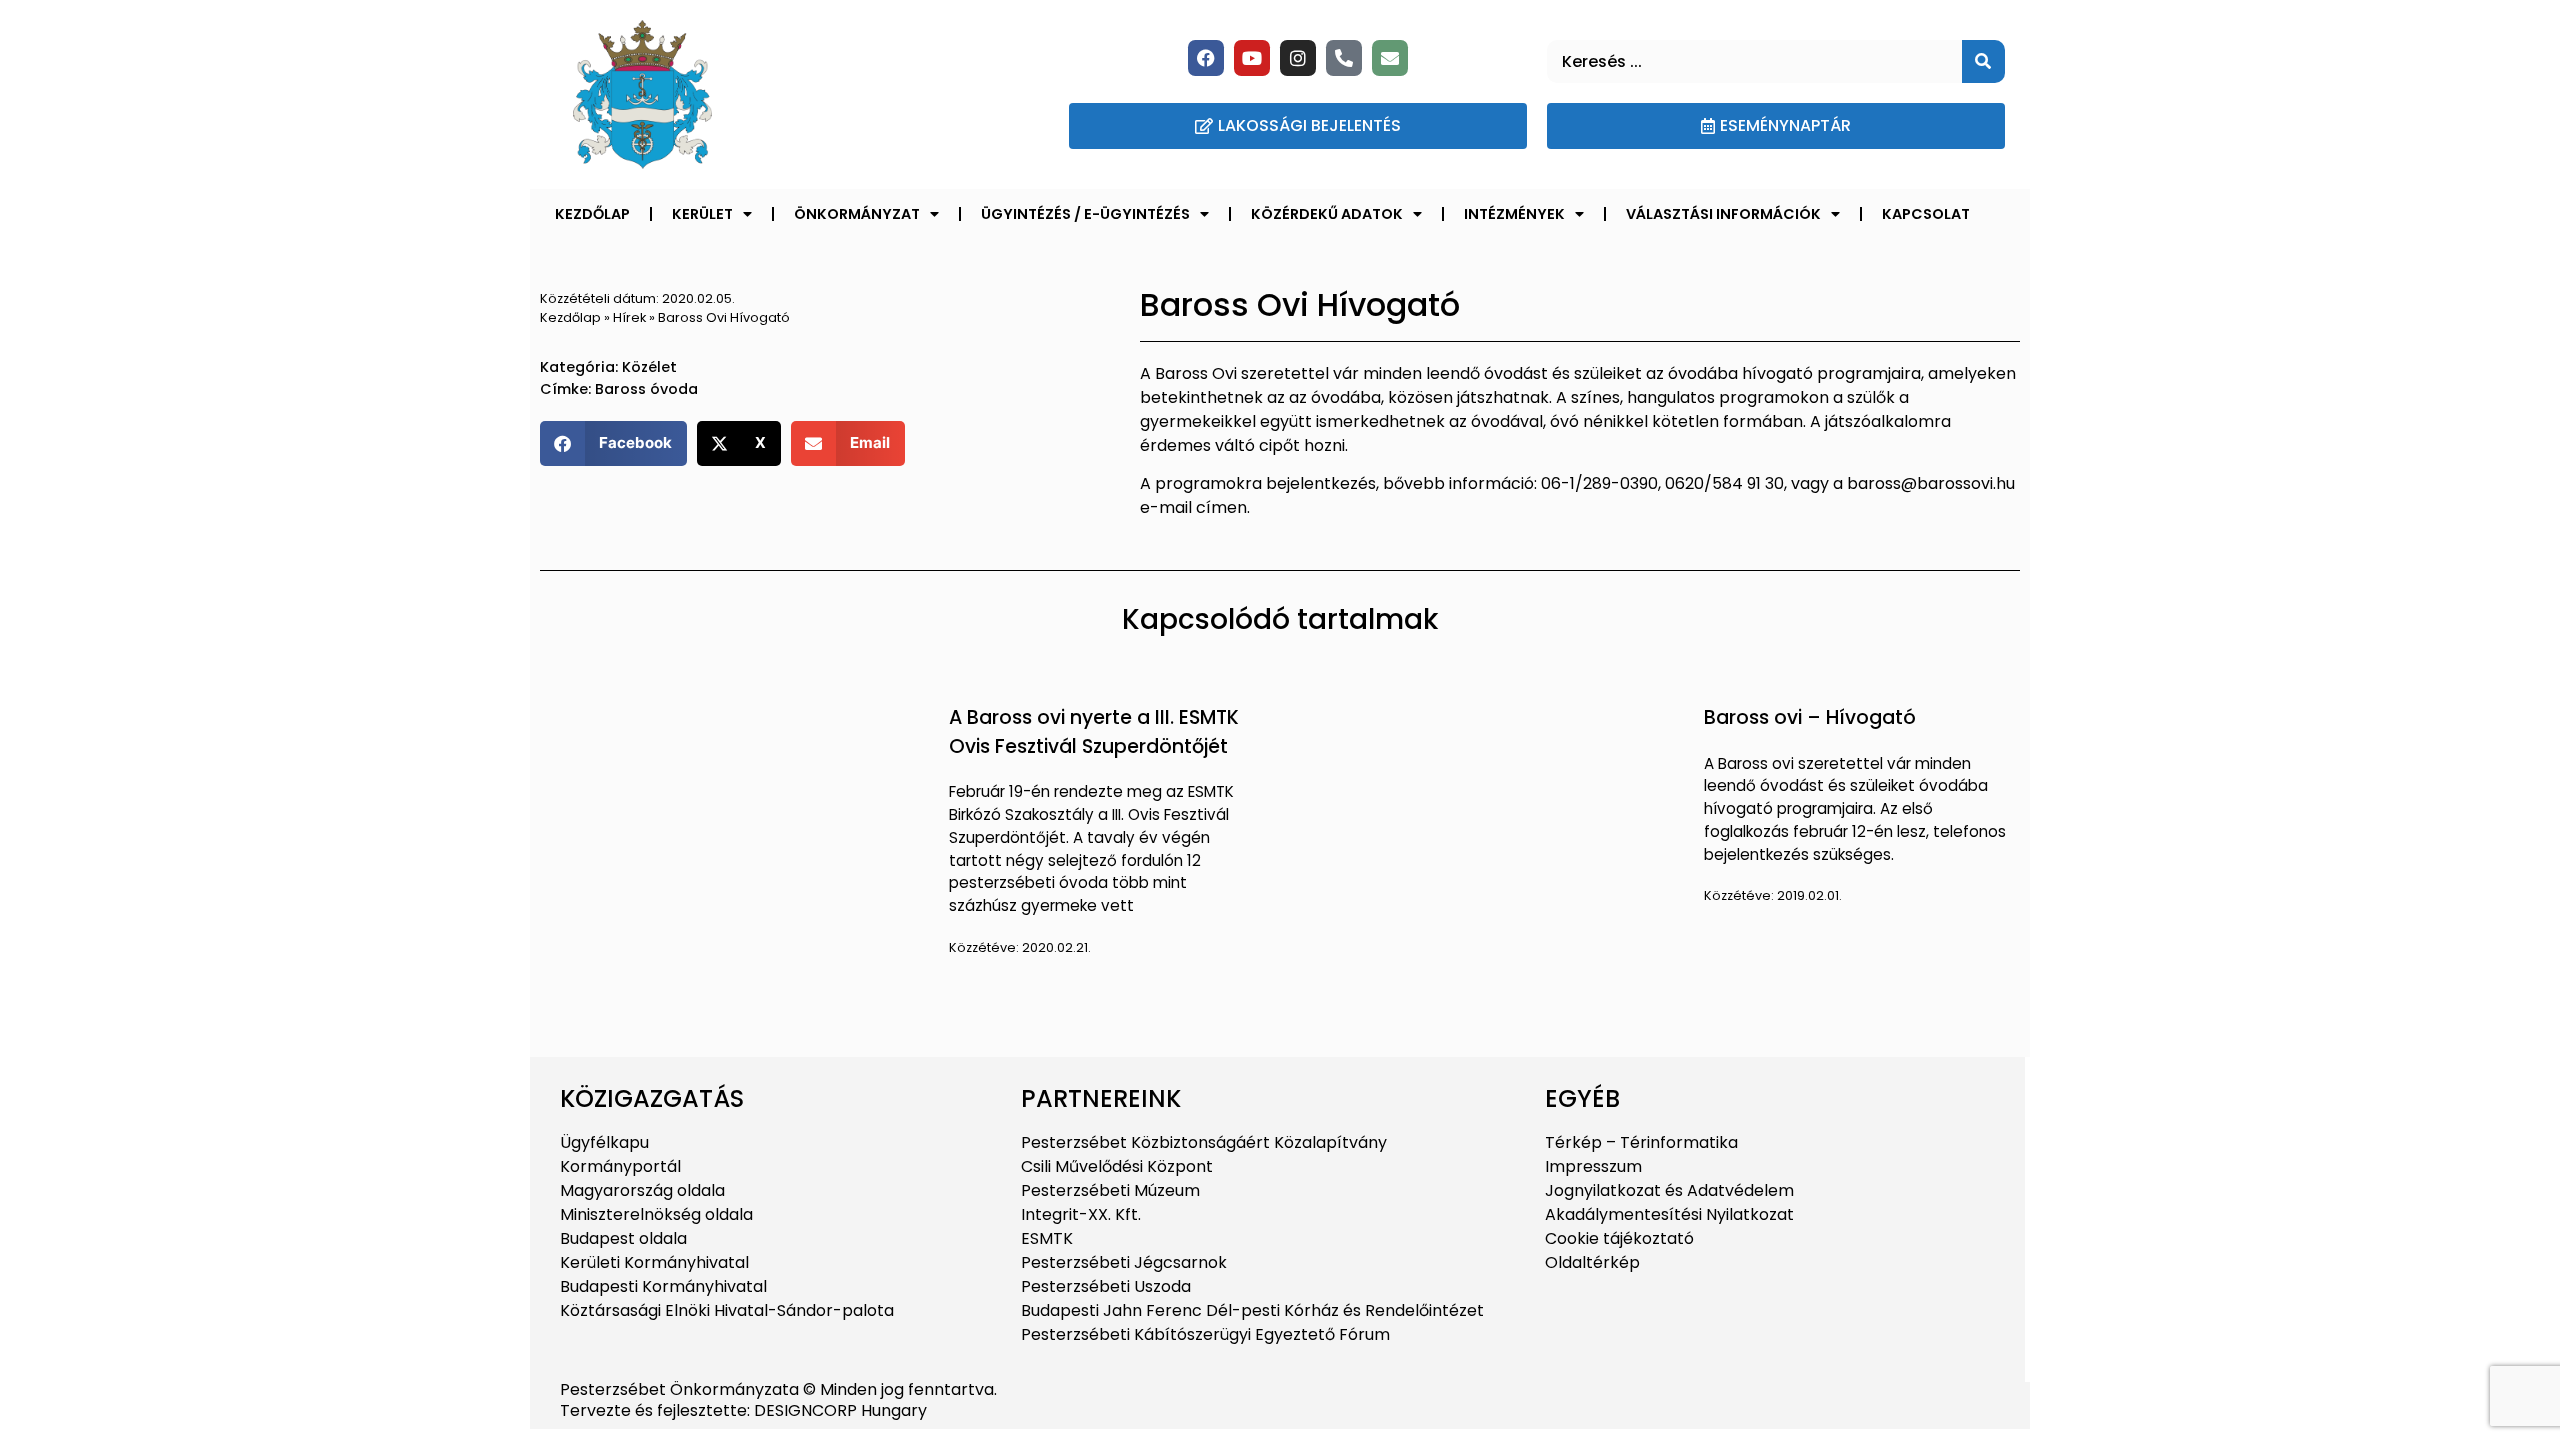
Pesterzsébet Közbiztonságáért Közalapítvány (1204, 1142)
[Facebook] (1206, 58)
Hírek (629, 317)
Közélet (649, 367)
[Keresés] (1983, 61)
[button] (613, 443)
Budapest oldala (623, 1238)
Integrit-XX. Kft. (1081, 1214)
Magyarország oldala (642, 1190)
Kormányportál (620, 1166)
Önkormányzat (857, 214)
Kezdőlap (592, 214)
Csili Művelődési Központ (1117, 1166)
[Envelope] (1390, 58)
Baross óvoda (646, 389)
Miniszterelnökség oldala (656, 1214)
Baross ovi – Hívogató (1810, 717)
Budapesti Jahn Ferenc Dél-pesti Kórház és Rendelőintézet (1252, 1310)
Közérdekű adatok (1327, 214)
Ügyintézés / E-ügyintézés (1085, 214)
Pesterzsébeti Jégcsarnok (1124, 1262)
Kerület (702, 214)
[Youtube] (1252, 58)
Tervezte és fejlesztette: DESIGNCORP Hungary (743, 1410)
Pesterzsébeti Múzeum (1110, 1190)
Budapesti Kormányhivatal (663, 1286)
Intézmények (1514, 214)
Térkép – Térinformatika (1641, 1142)
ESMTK (1047, 1238)
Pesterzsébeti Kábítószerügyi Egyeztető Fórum (1205, 1334)
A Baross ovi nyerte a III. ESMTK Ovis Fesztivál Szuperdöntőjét (1094, 732)
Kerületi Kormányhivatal (654, 1262)
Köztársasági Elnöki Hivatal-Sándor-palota (727, 1310)
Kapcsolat (1926, 214)
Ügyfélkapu (604, 1142)
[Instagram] (1298, 58)
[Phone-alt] (1344, 58)
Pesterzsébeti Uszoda (1106, 1286)
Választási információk (1723, 214)
